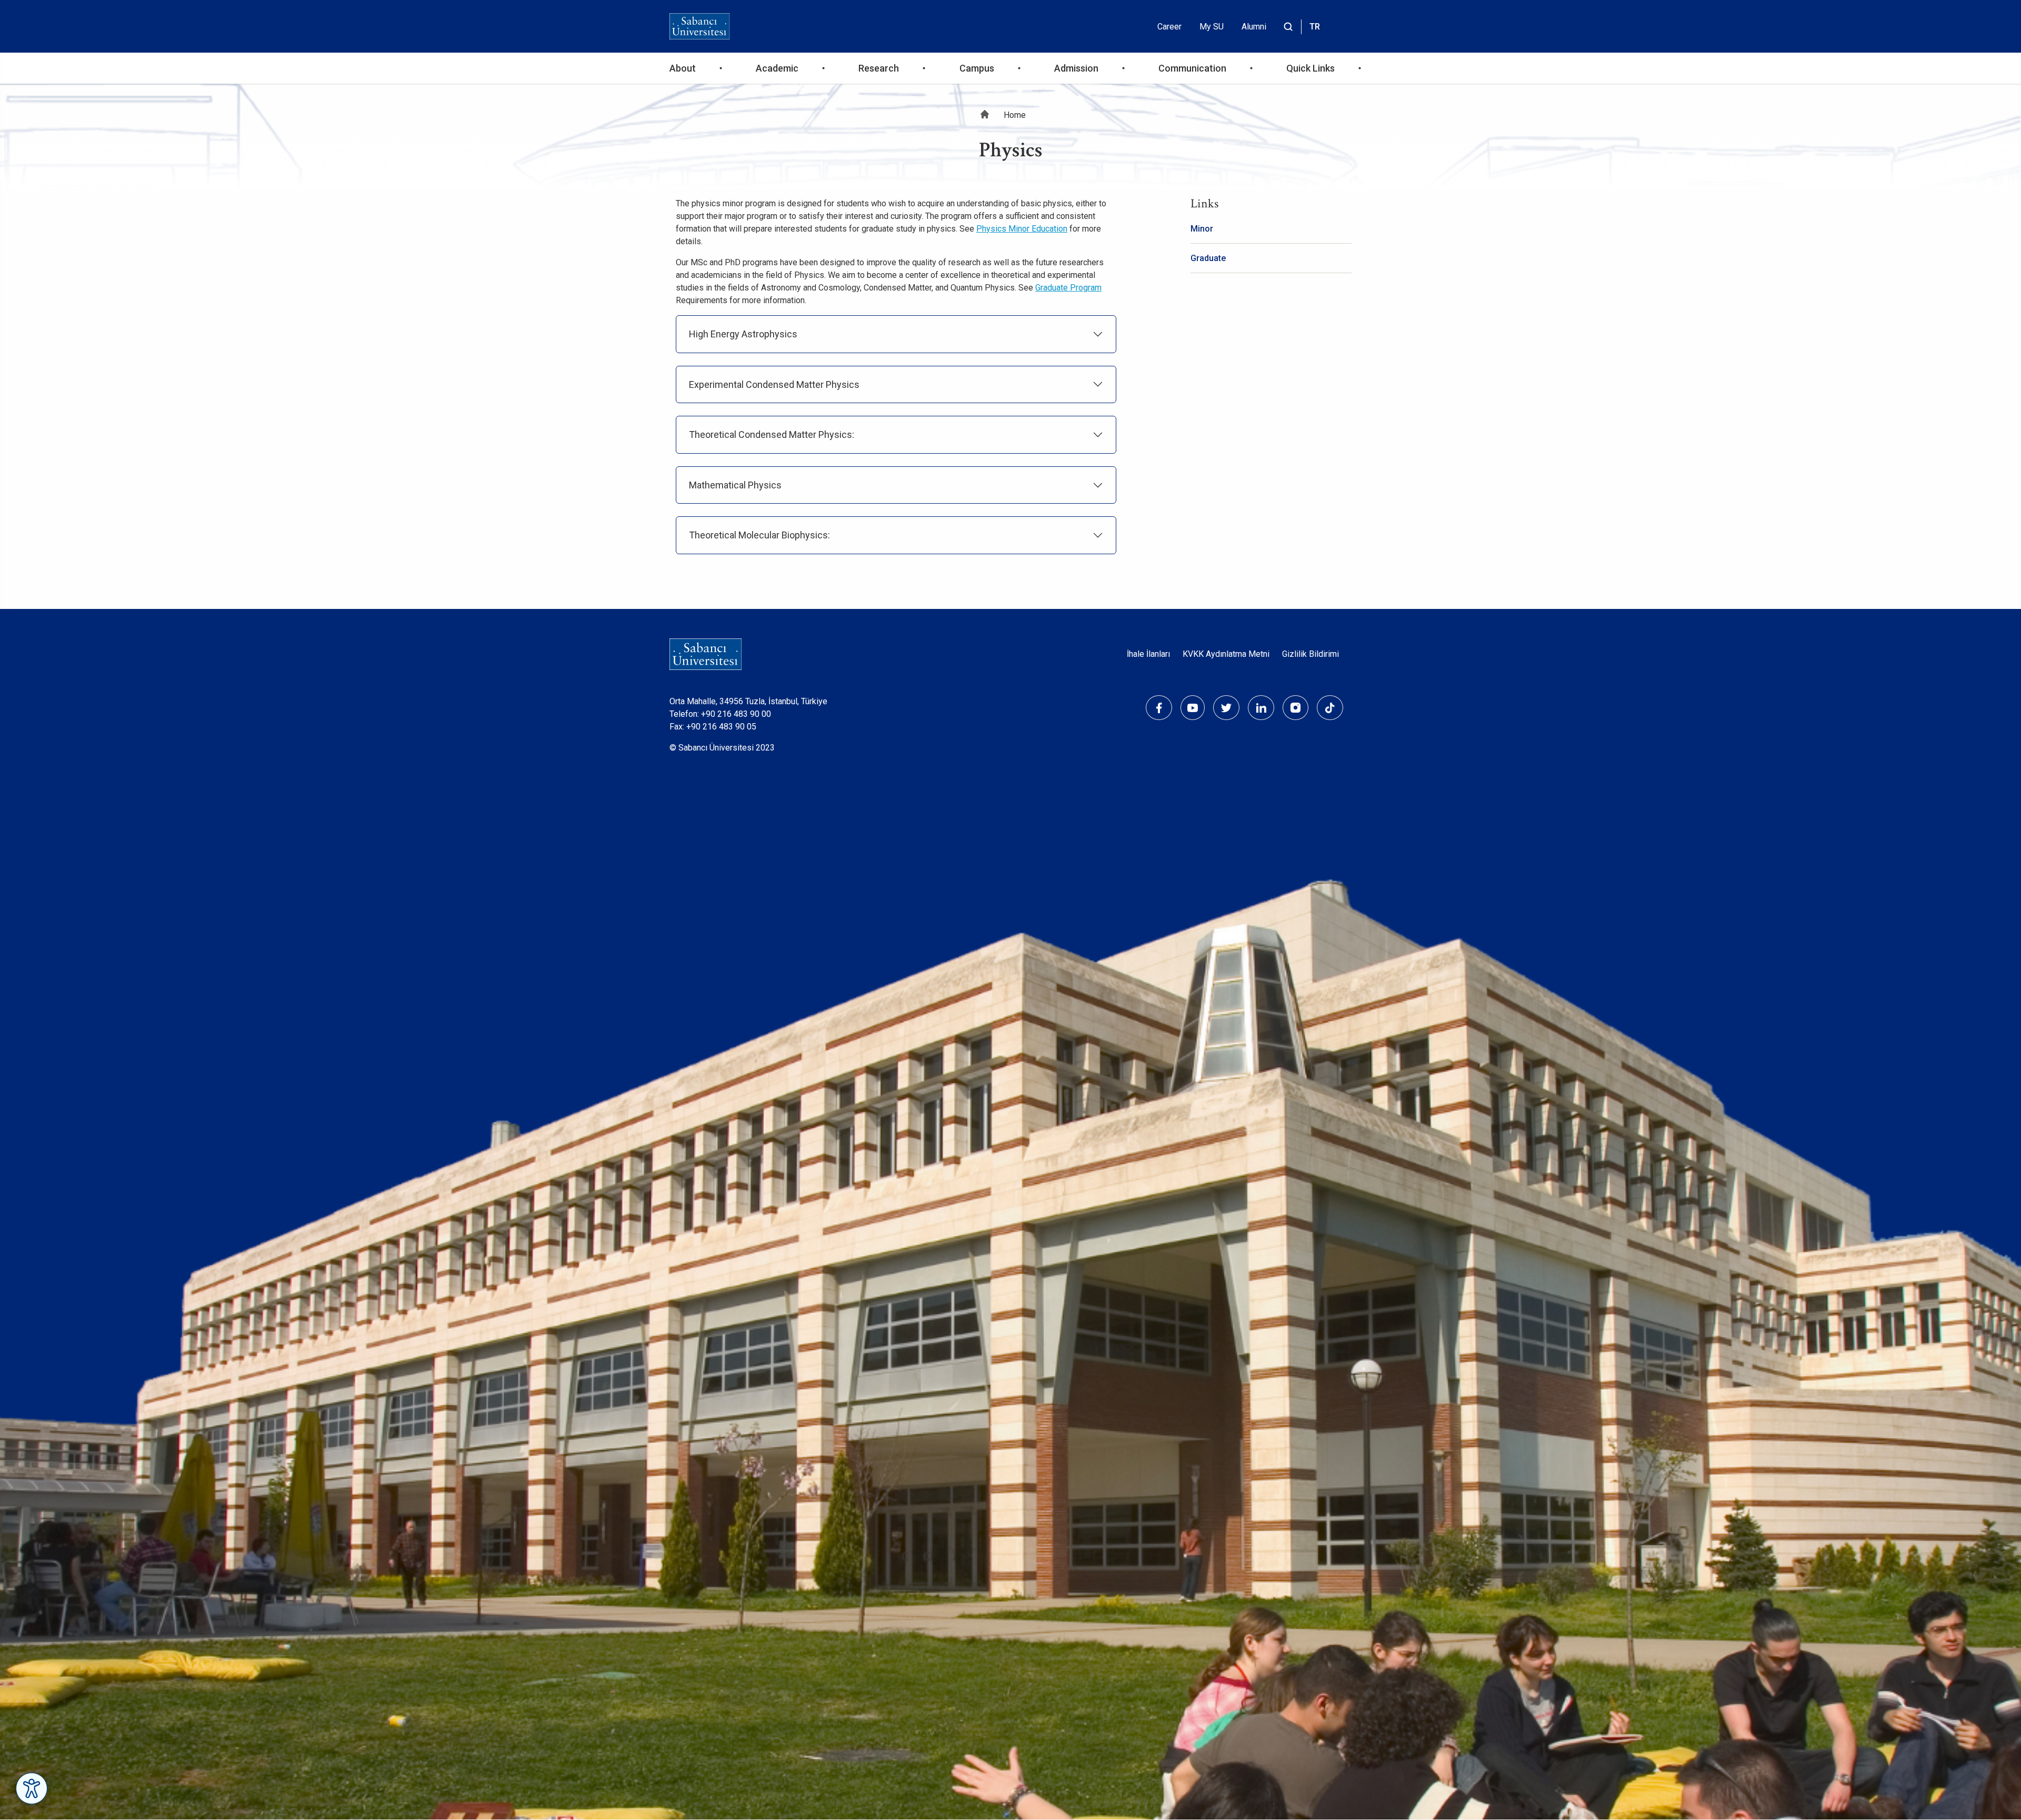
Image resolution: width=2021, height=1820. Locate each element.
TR (1315, 27)
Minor (1202, 229)
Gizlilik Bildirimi (1310, 654)
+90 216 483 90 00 (736, 714)
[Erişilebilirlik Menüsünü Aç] (32, 1788)
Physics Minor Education (1022, 229)
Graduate (1208, 258)
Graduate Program (1068, 288)
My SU (1212, 27)
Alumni (1254, 27)
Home (1015, 115)
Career (1169, 27)
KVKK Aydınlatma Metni (1226, 654)
